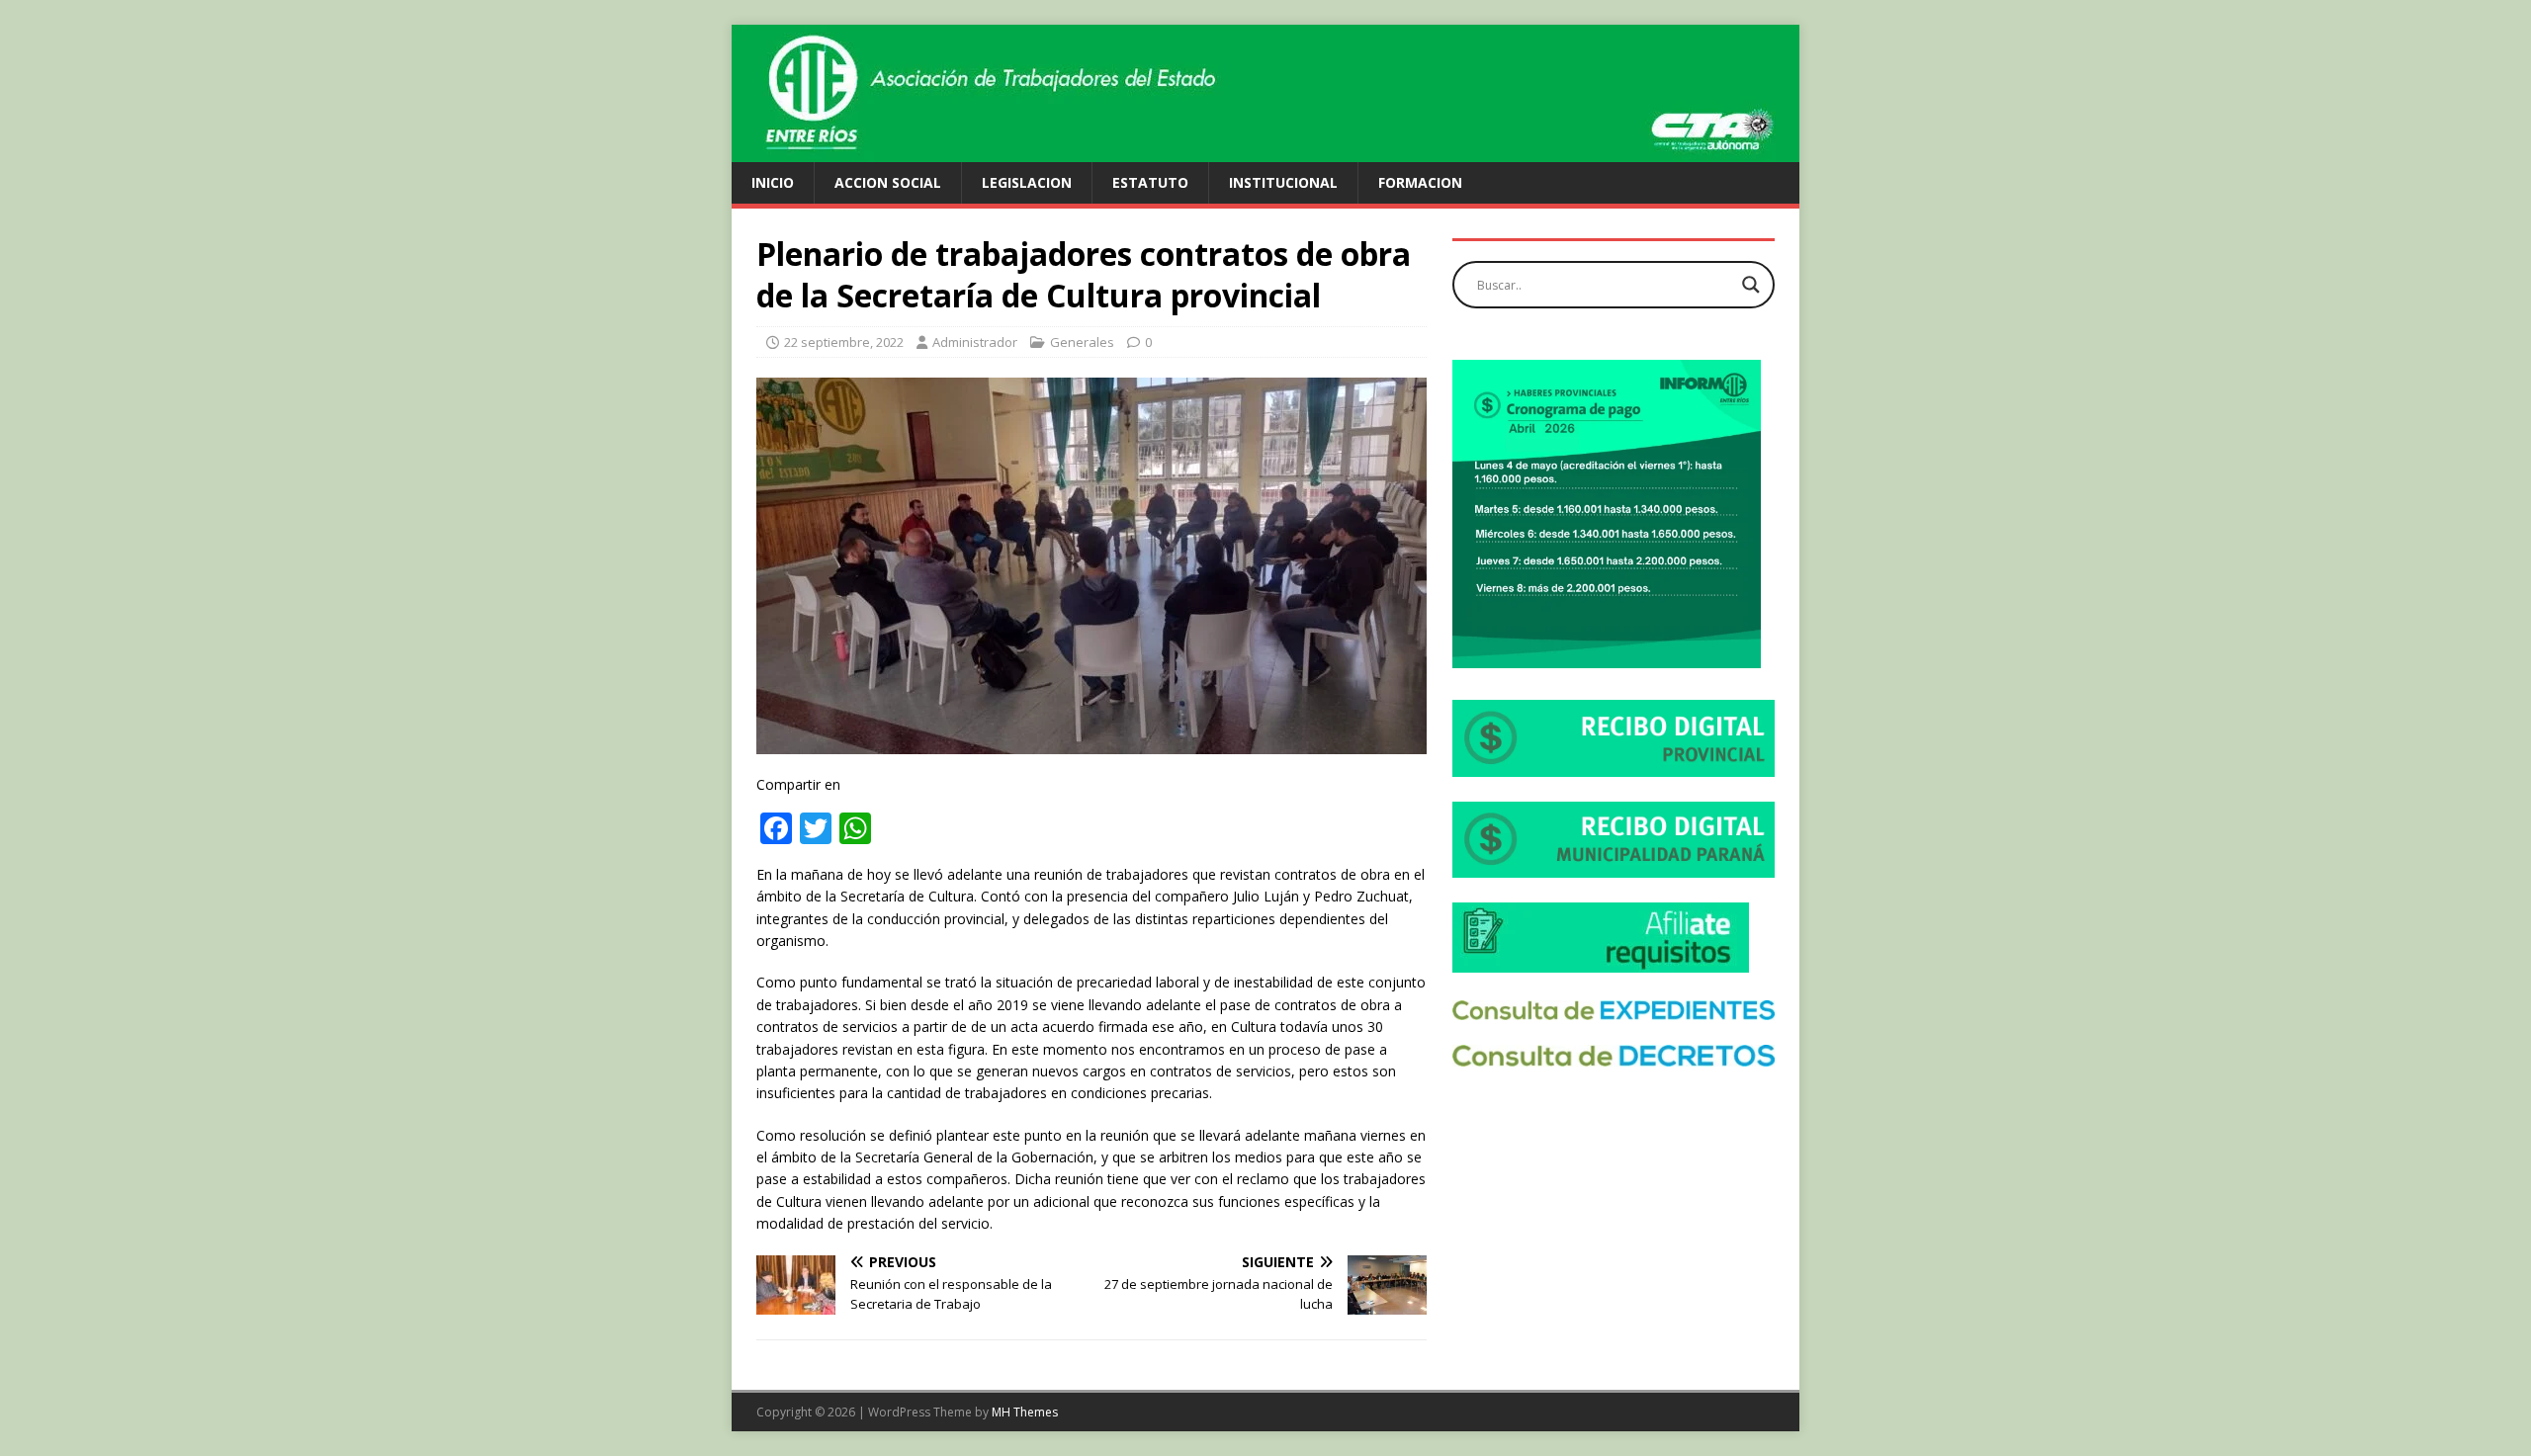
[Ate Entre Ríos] (1265, 151)
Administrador (975, 342)
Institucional (1283, 182)
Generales (1082, 342)
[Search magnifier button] (1751, 285)
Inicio (773, 182)
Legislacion (1027, 182)
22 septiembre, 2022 (844, 342)
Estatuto (1150, 182)
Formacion (1420, 182)
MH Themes (1025, 1412)
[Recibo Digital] (1614, 766)
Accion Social (888, 182)
